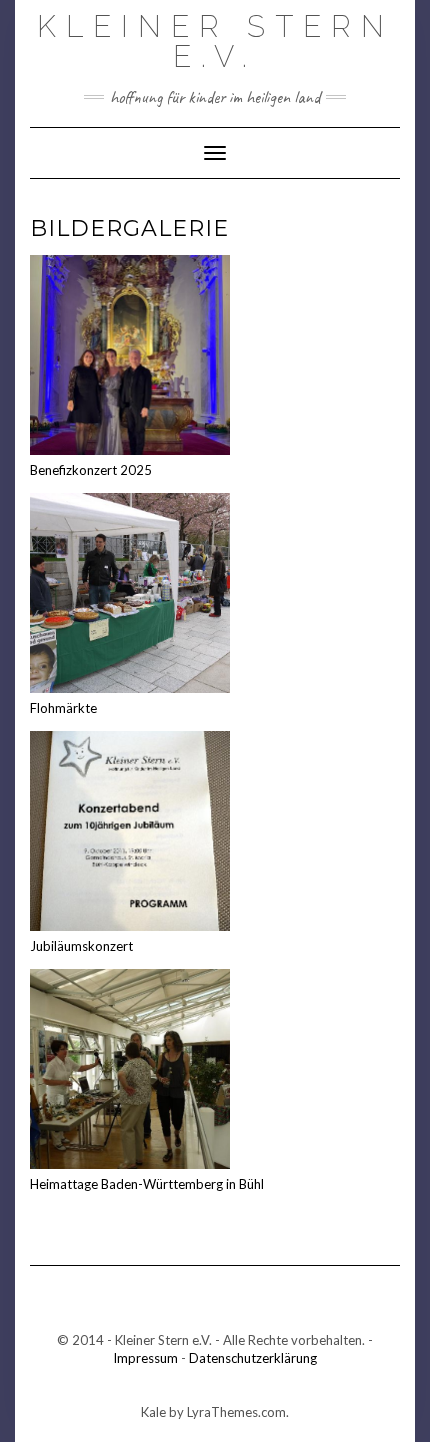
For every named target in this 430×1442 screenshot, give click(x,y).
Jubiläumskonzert (81, 946)
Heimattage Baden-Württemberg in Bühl (147, 1184)
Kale (153, 1412)
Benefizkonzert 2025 (91, 470)
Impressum (145, 1358)
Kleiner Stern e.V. (215, 41)
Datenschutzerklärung (253, 1358)
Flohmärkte (63, 708)
